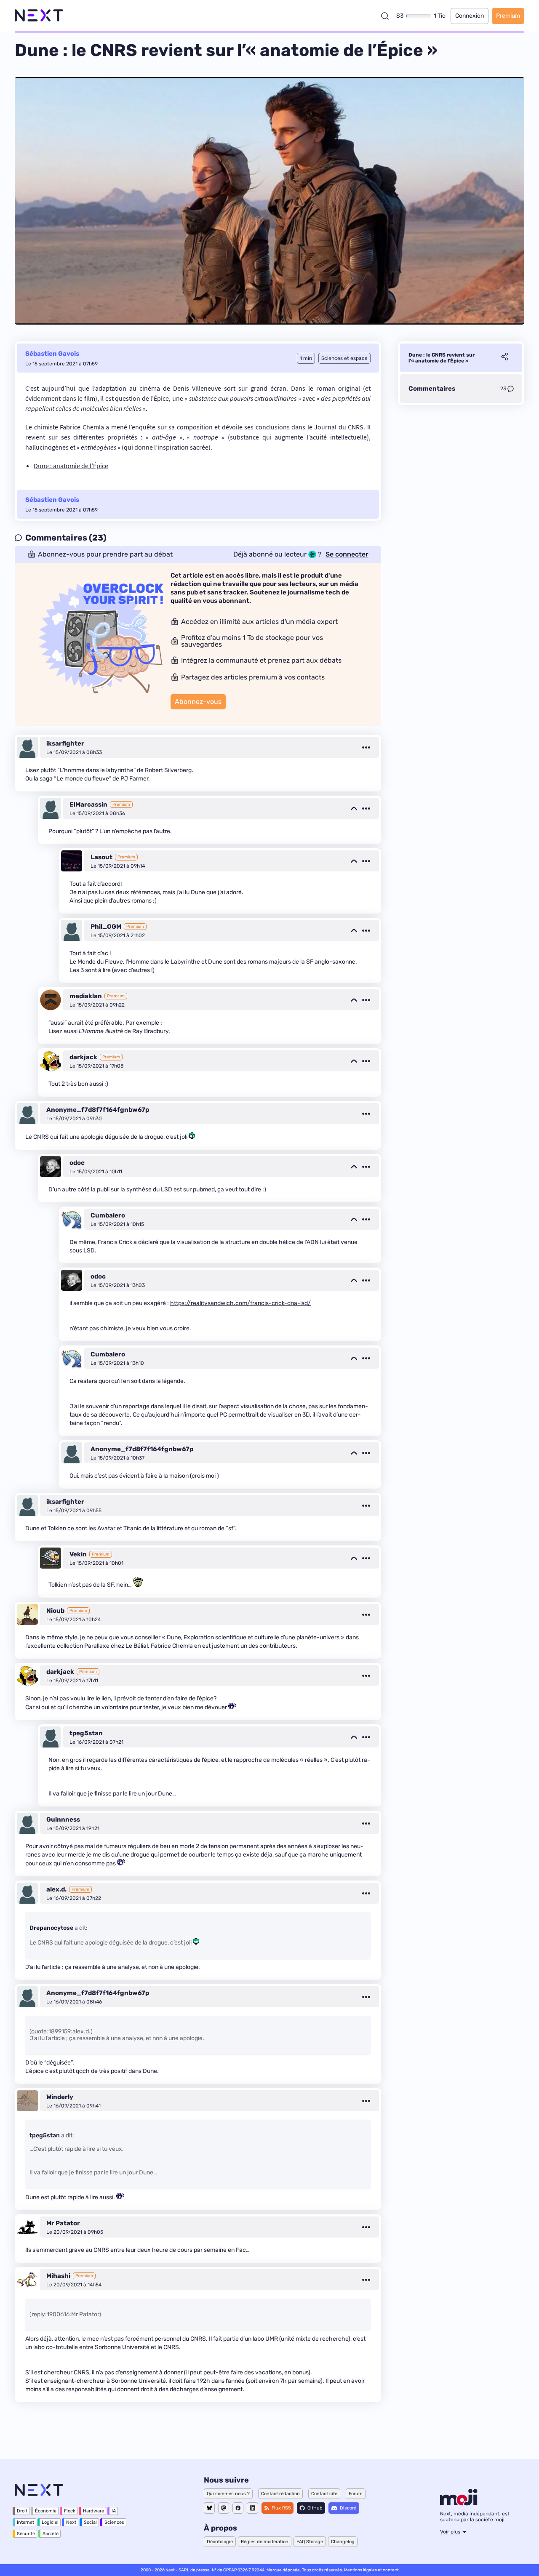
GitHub (315, 2508)
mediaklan (86, 996)
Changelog (343, 2542)
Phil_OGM (106, 927)
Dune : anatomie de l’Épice (71, 466)
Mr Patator (63, 2223)
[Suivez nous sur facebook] (238, 2508)
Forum (356, 2494)
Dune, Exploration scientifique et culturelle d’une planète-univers (253, 1637)
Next (71, 2522)
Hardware (93, 2511)
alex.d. (56, 1889)
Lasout (101, 857)
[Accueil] (39, 16)
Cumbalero (108, 1215)
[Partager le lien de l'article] (504, 358)
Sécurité (26, 2534)
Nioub (55, 1611)
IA (114, 2511)
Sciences (114, 2522)
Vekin (78, 1554)
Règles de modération (265, 2542)
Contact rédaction (280, 2494)
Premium (508, 16)
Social (90, 2522)
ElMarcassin (88, 805)
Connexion (470, 16)
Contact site (324, 2494)
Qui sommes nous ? (228, 2494)
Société (51, 2534)
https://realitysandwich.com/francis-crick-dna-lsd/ (240, 1303)
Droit (22, 2511)
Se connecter (347, 554)
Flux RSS (281, 2508)
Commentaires (432, 389)
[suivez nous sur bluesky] (209, 2508)
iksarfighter (65, 743)
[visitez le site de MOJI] (459, 2503)
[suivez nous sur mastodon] (224, 2508)
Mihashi (58, 2276)
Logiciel (50, 2522)
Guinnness (63, 1819)
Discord (348, 2508)
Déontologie (220, 2542)
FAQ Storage (310, 2542)
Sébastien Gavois (52, 354)
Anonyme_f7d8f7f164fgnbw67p (98, 1110)
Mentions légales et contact (371, 2570)
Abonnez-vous (198, 702)
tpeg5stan (86, 1733)
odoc (77, 1163)
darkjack (83, 1057)
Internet (25, 2522)
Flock (70, 2511)
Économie (46, 2511)
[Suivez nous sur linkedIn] (252, 2508)
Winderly (60, 2097)
